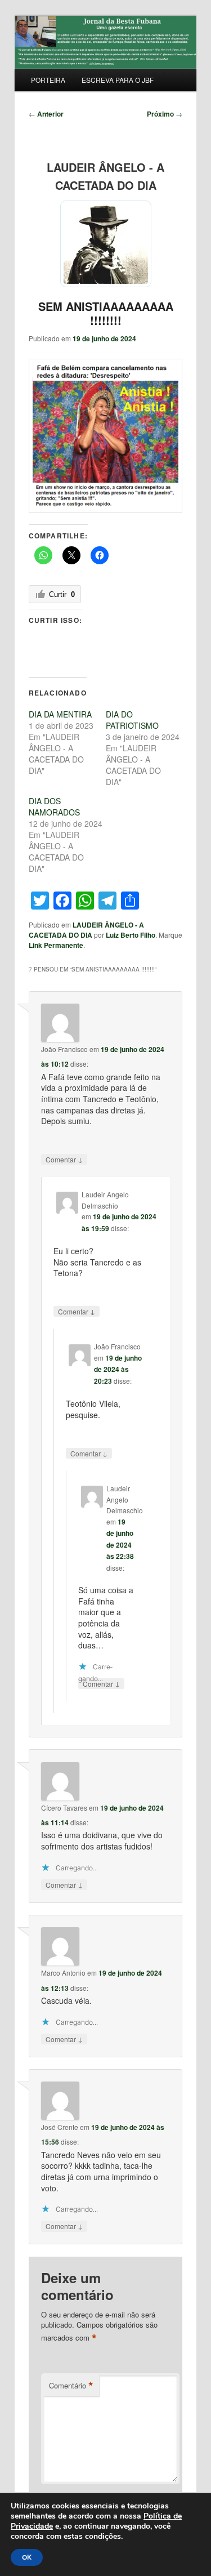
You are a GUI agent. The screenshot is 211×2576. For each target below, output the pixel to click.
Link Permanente (56, 945)
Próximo (165, 114)
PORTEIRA (48, 80)
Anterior (46, 114)
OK (27, 2557)
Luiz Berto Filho (131, 935)
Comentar (64, 1159)
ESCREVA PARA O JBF (118, 80)
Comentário (71, 2386)
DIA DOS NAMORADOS (54, 806)
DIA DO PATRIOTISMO (132, 720)
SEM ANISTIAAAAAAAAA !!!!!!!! (106, 313)
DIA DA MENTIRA (60, 714)
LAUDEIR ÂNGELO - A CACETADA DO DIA (86, 930)
